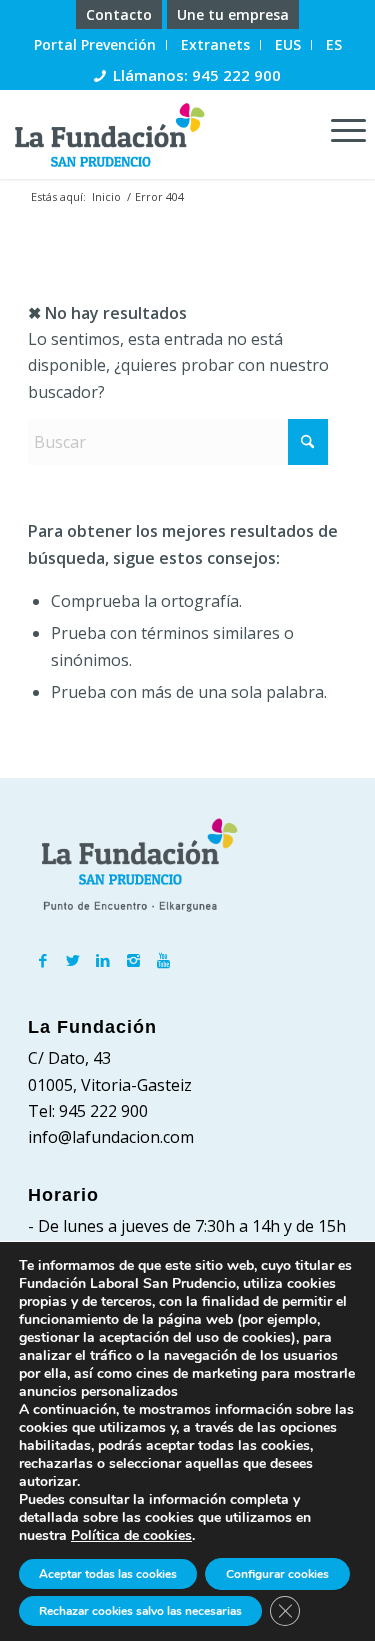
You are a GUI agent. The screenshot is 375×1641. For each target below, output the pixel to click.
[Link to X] (73, 960)
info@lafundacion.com (111, 1137)
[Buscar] (294, 129)
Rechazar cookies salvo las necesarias (140, 1611)
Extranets (215, 44)
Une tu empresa (233, 14)
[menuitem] (119, 15)
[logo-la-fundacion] (151, 134)
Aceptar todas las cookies (108, 1574)
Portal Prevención (95, 44)
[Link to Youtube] (163, 960)
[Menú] (338, 129)
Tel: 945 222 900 (88, 1111)
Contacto (119, 14)
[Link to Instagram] (133, 960)
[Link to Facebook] (43, 960)
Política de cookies (131, 1535)
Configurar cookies (277, 1574)
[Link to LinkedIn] (103, 960)
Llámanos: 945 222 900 (197, 75)
